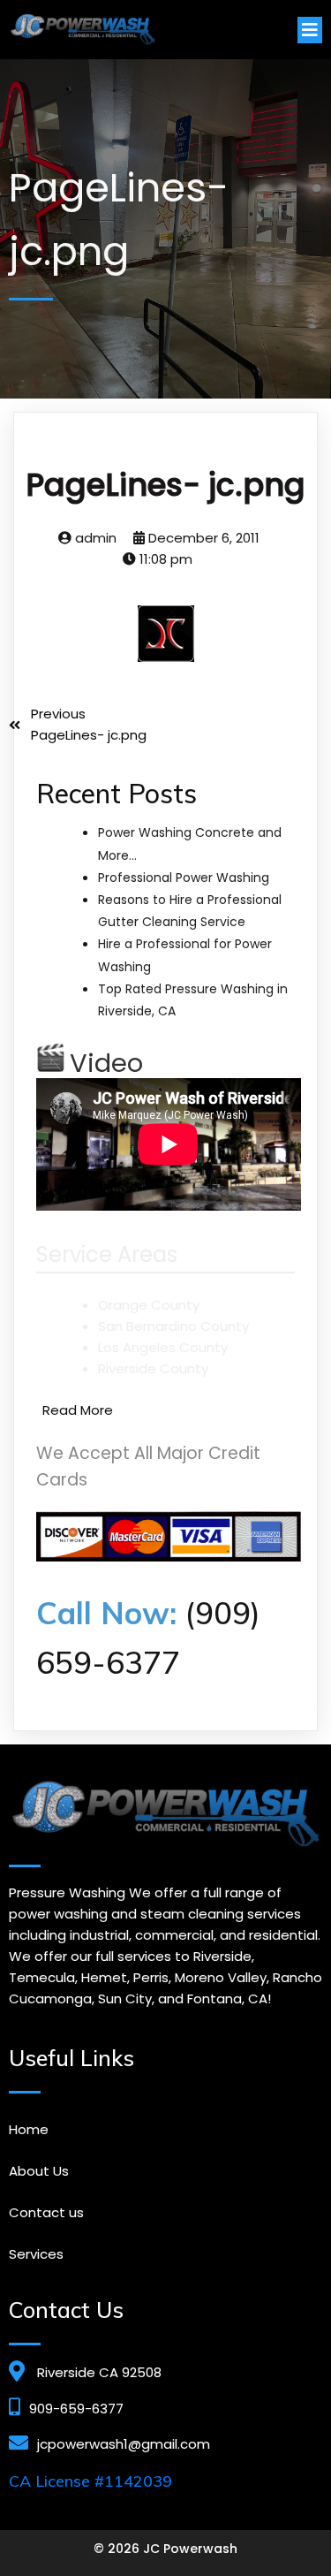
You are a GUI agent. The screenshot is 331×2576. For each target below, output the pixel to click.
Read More (78, 1410)
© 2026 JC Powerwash (165, 2549)
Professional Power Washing (184, 878)
